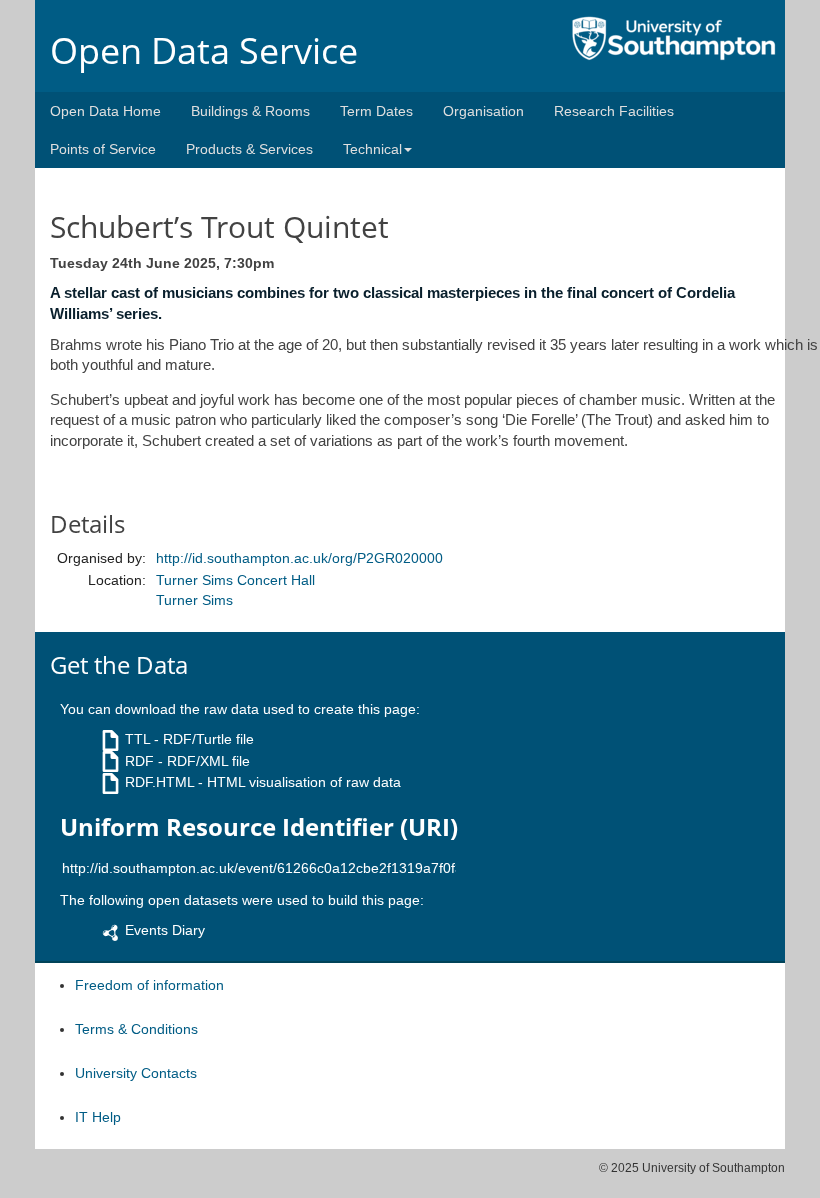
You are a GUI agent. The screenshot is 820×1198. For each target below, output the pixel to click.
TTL (137, 739)
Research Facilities (614, 111)
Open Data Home (105, 111)
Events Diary (165, 930)
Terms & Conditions (136, 1029)
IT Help (98, 1117)
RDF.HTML (159, 782)
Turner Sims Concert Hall (235, 580)
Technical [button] (372, 149)
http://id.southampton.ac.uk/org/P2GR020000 (299, 558)
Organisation (483, 111)
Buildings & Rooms (250, 111)
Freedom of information (149, 985)
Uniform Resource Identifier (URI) (259, 827)
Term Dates (376, 111)
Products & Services (249, 149)
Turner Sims (194, 600)
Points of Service (103, 149)
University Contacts (136, 1073)
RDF (139, 761)
